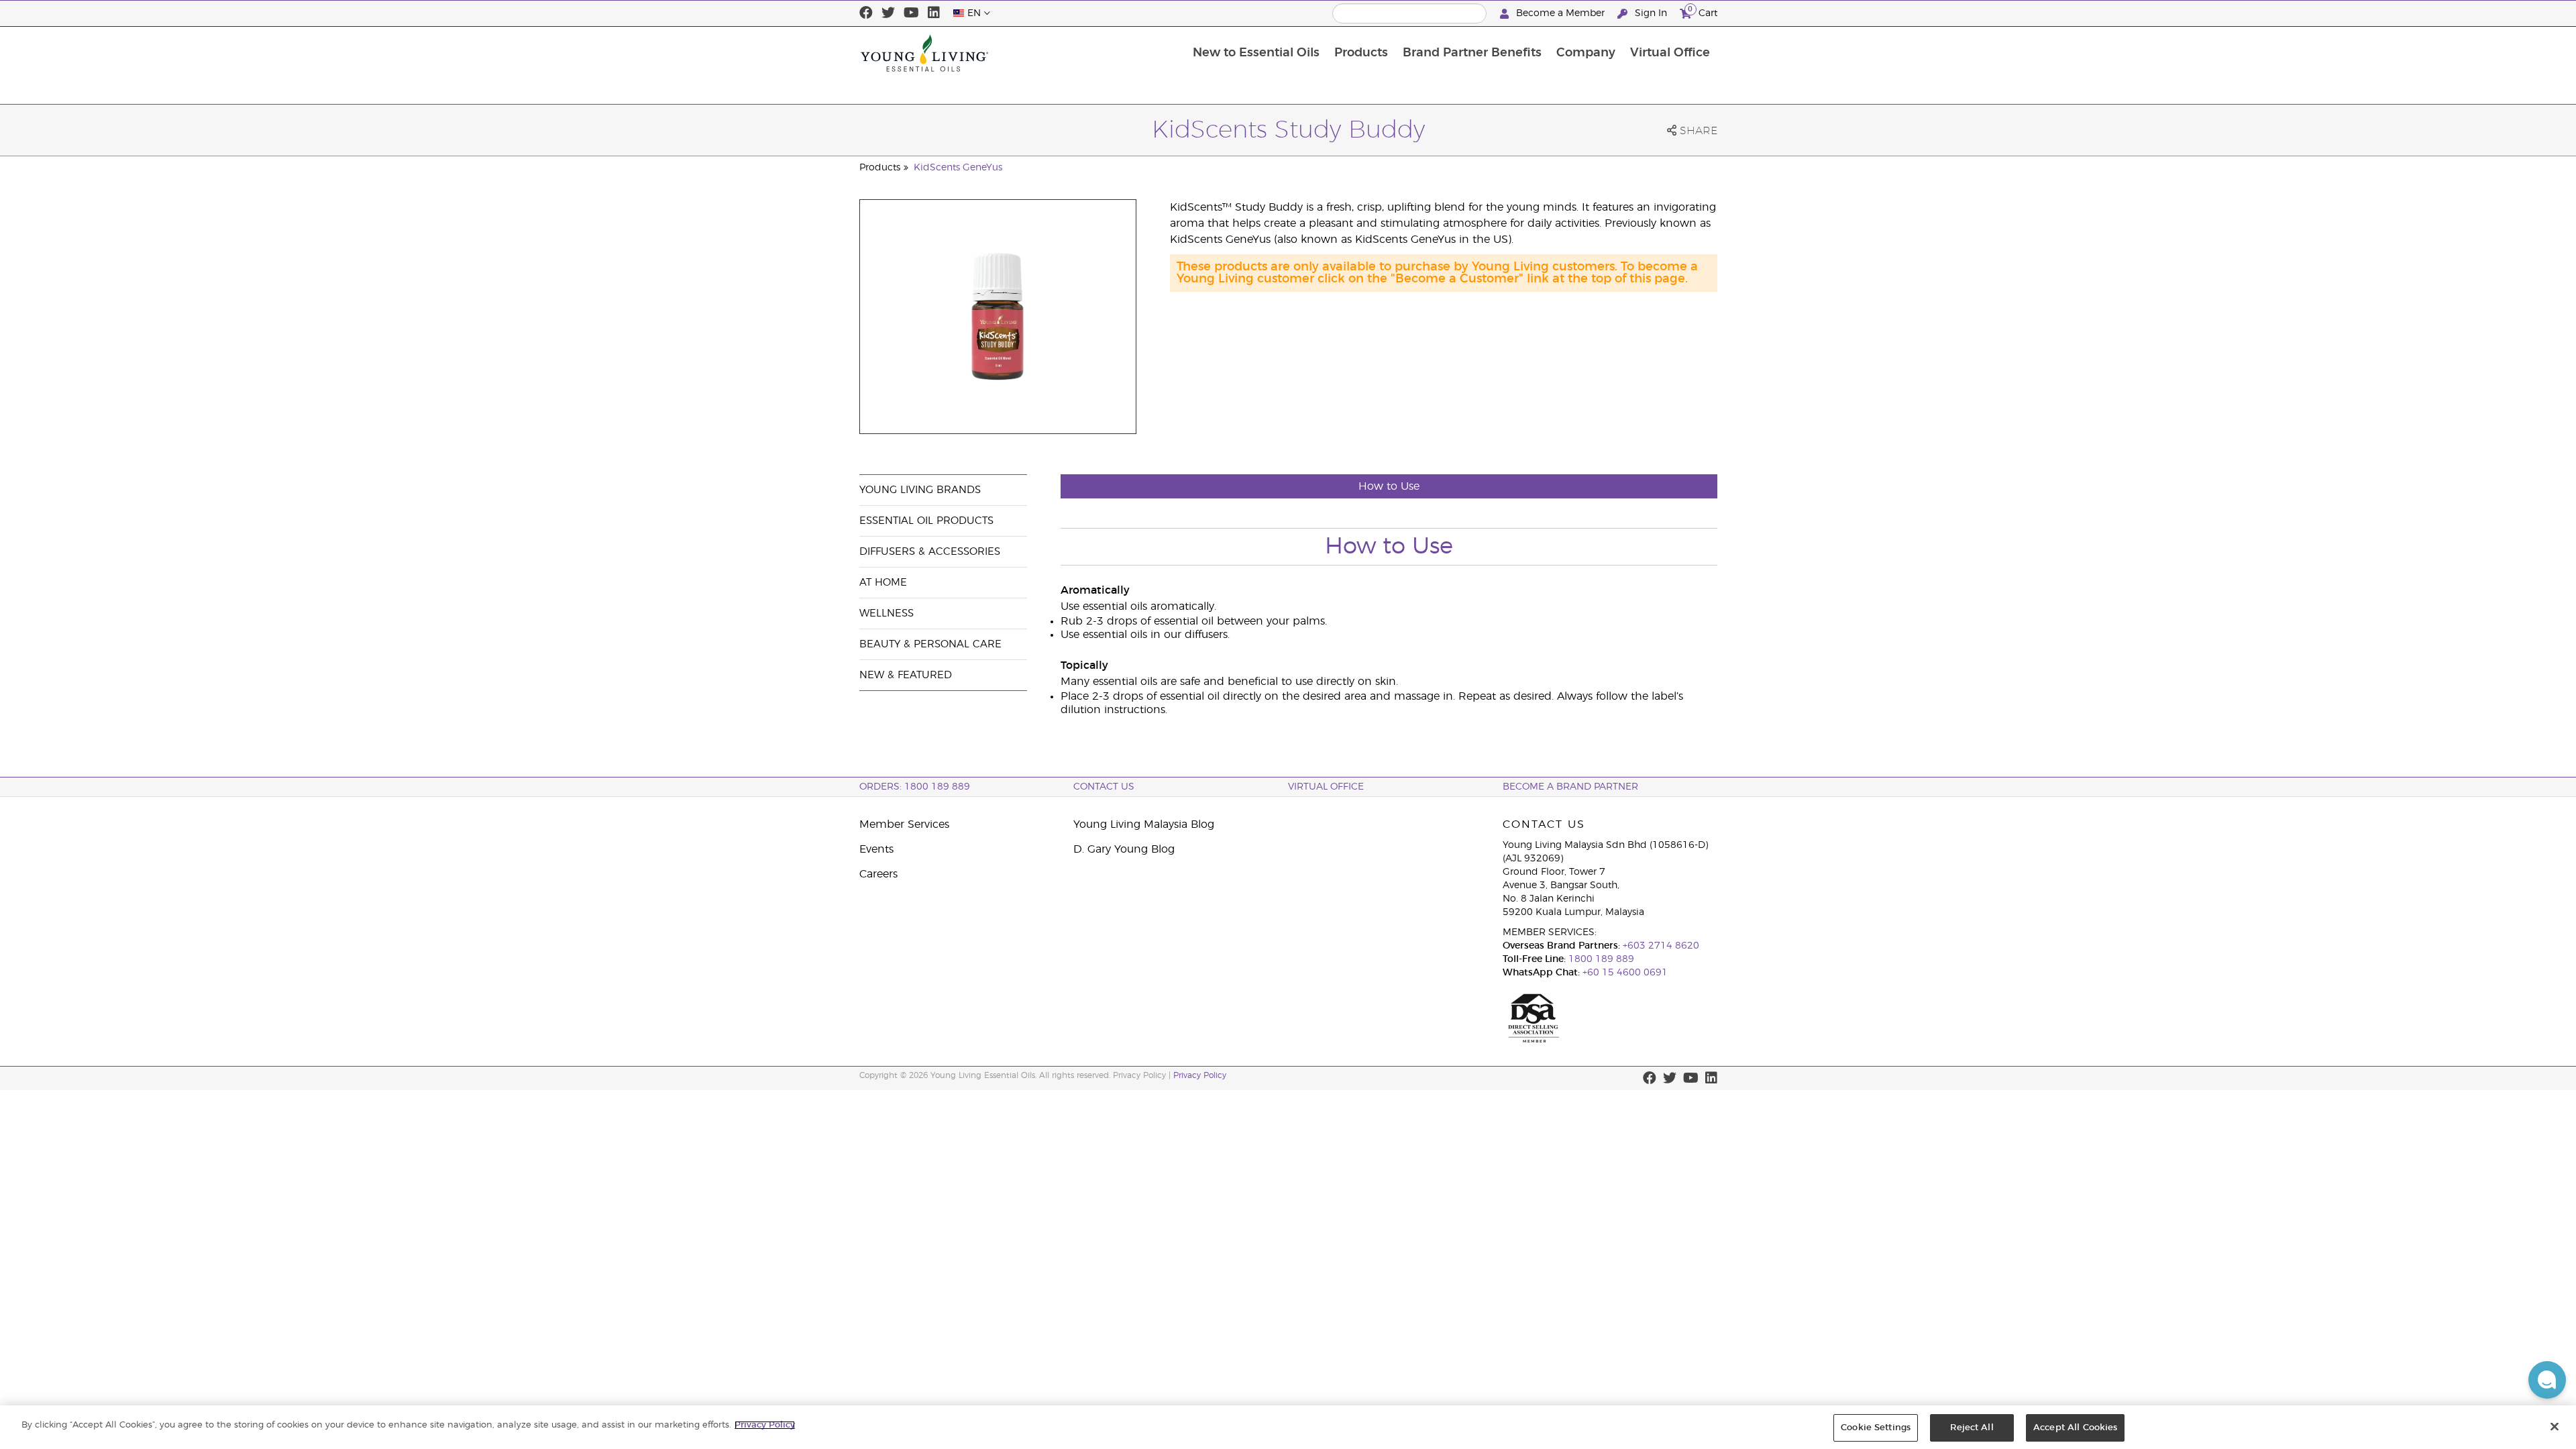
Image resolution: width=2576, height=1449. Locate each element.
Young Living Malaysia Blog (1144, 824)
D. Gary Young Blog (1124, 849)
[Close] (2555, 1426)
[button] (2547, 1380)
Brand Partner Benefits (1472, 53)
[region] (1288, 1427)
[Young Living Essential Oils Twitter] (888, 13)
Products (1361, 53)
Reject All (1972, 1428)
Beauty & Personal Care (930, 644)
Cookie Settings (1876, 1428)
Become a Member (1560, 13)
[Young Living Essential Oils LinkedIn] (934, 13)
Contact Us (1104, 787)
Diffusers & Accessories (930, 552)
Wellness (887, 613)
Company (1586, 53)
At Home (883, 583)
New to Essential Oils (1256, 53)
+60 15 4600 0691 (1625, 973)
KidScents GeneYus (958, 168)
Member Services (904, 824)
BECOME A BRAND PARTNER (1570, 787)
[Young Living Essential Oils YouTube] (911, 13)
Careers (878, 874)
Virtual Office (1670, 53)
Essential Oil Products (926, 521)
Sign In (1651, 13)
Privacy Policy (1200, 1075)
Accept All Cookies (2075, 1428)
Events (876, 849)
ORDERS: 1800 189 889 (915, 787)
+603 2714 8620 (1661, 946)
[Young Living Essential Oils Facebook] (866, 13)
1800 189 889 (1600, 959)
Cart (1703, 11)
